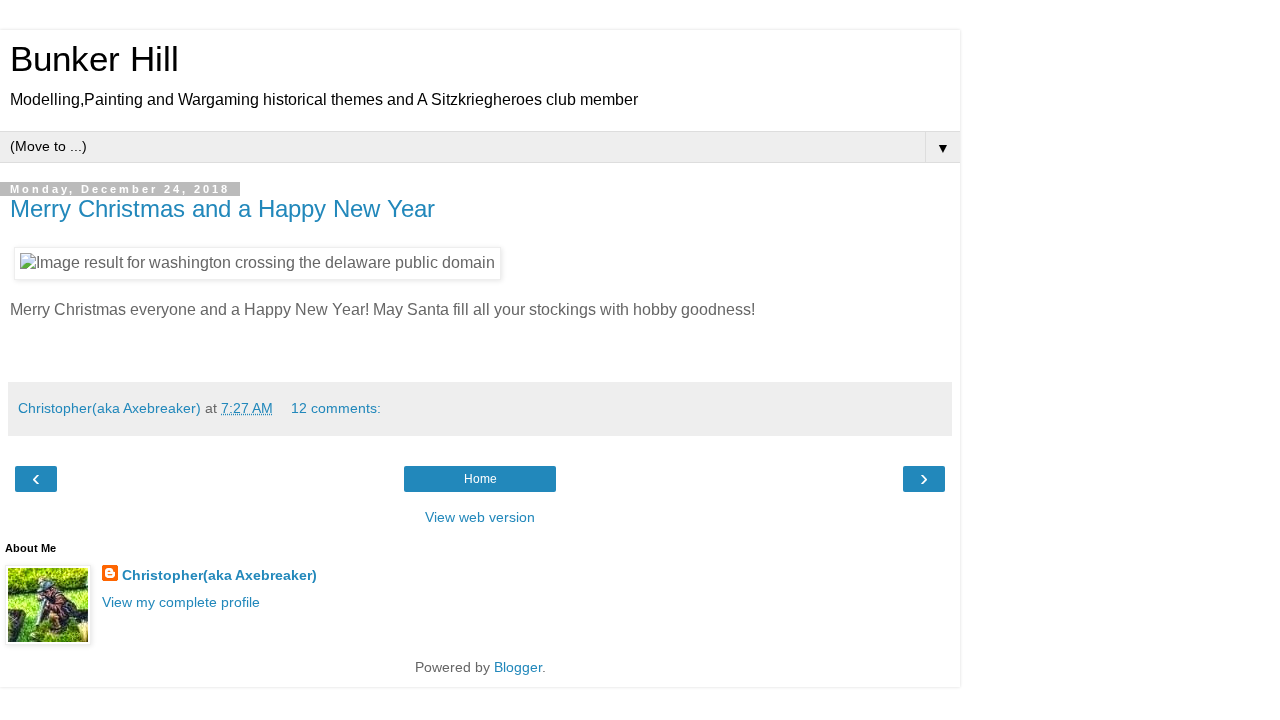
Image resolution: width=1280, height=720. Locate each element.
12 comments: (336, 408)
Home (480, 479)
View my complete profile (181, 602)
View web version (480, 517)
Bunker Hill (94, 59)
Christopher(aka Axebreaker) (219, 575)
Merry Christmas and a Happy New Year (222, 208)
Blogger (518, 667)
